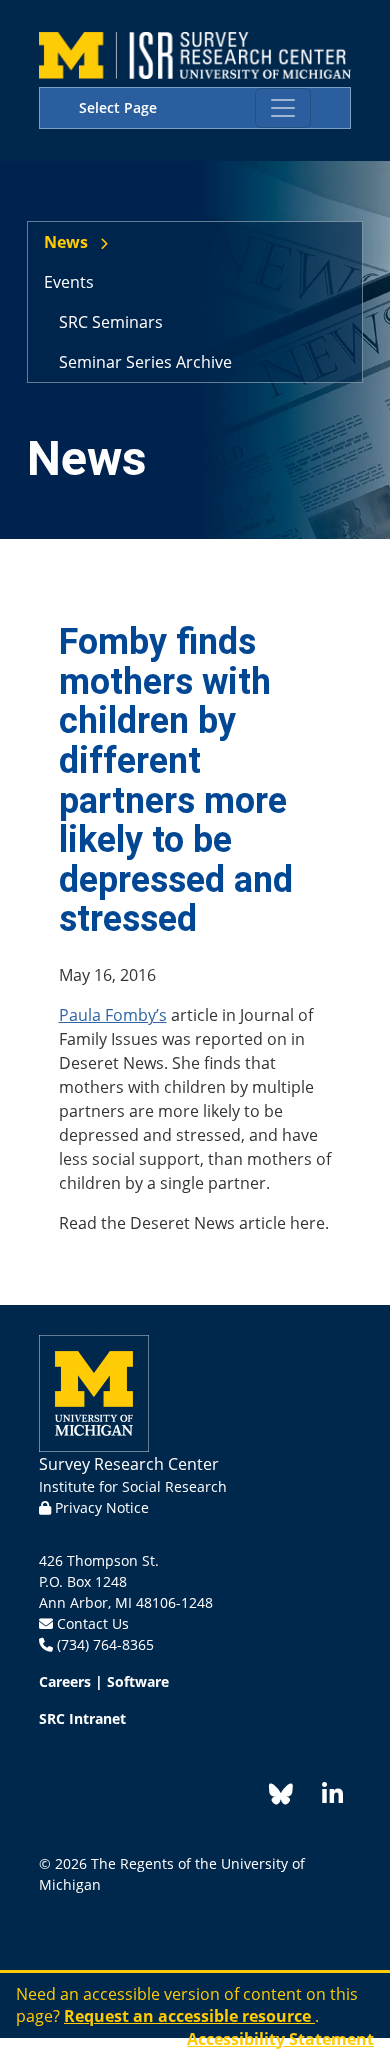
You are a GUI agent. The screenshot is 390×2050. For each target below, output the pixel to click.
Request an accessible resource (189, 2016)
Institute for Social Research (133, 1486)
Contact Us (93, 1623)
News (66, 242)
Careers (65, 1681)
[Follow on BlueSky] (281, 1797)
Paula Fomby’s (113, 1015)
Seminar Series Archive (145, 362)
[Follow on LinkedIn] (322, 1797)
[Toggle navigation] (283, 108)
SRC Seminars (111, 322)
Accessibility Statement (280, 2039)
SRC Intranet (82, 1718)
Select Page (118, 107)
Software (138, 1681)
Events (69, 282)
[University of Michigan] (94, 1391)
